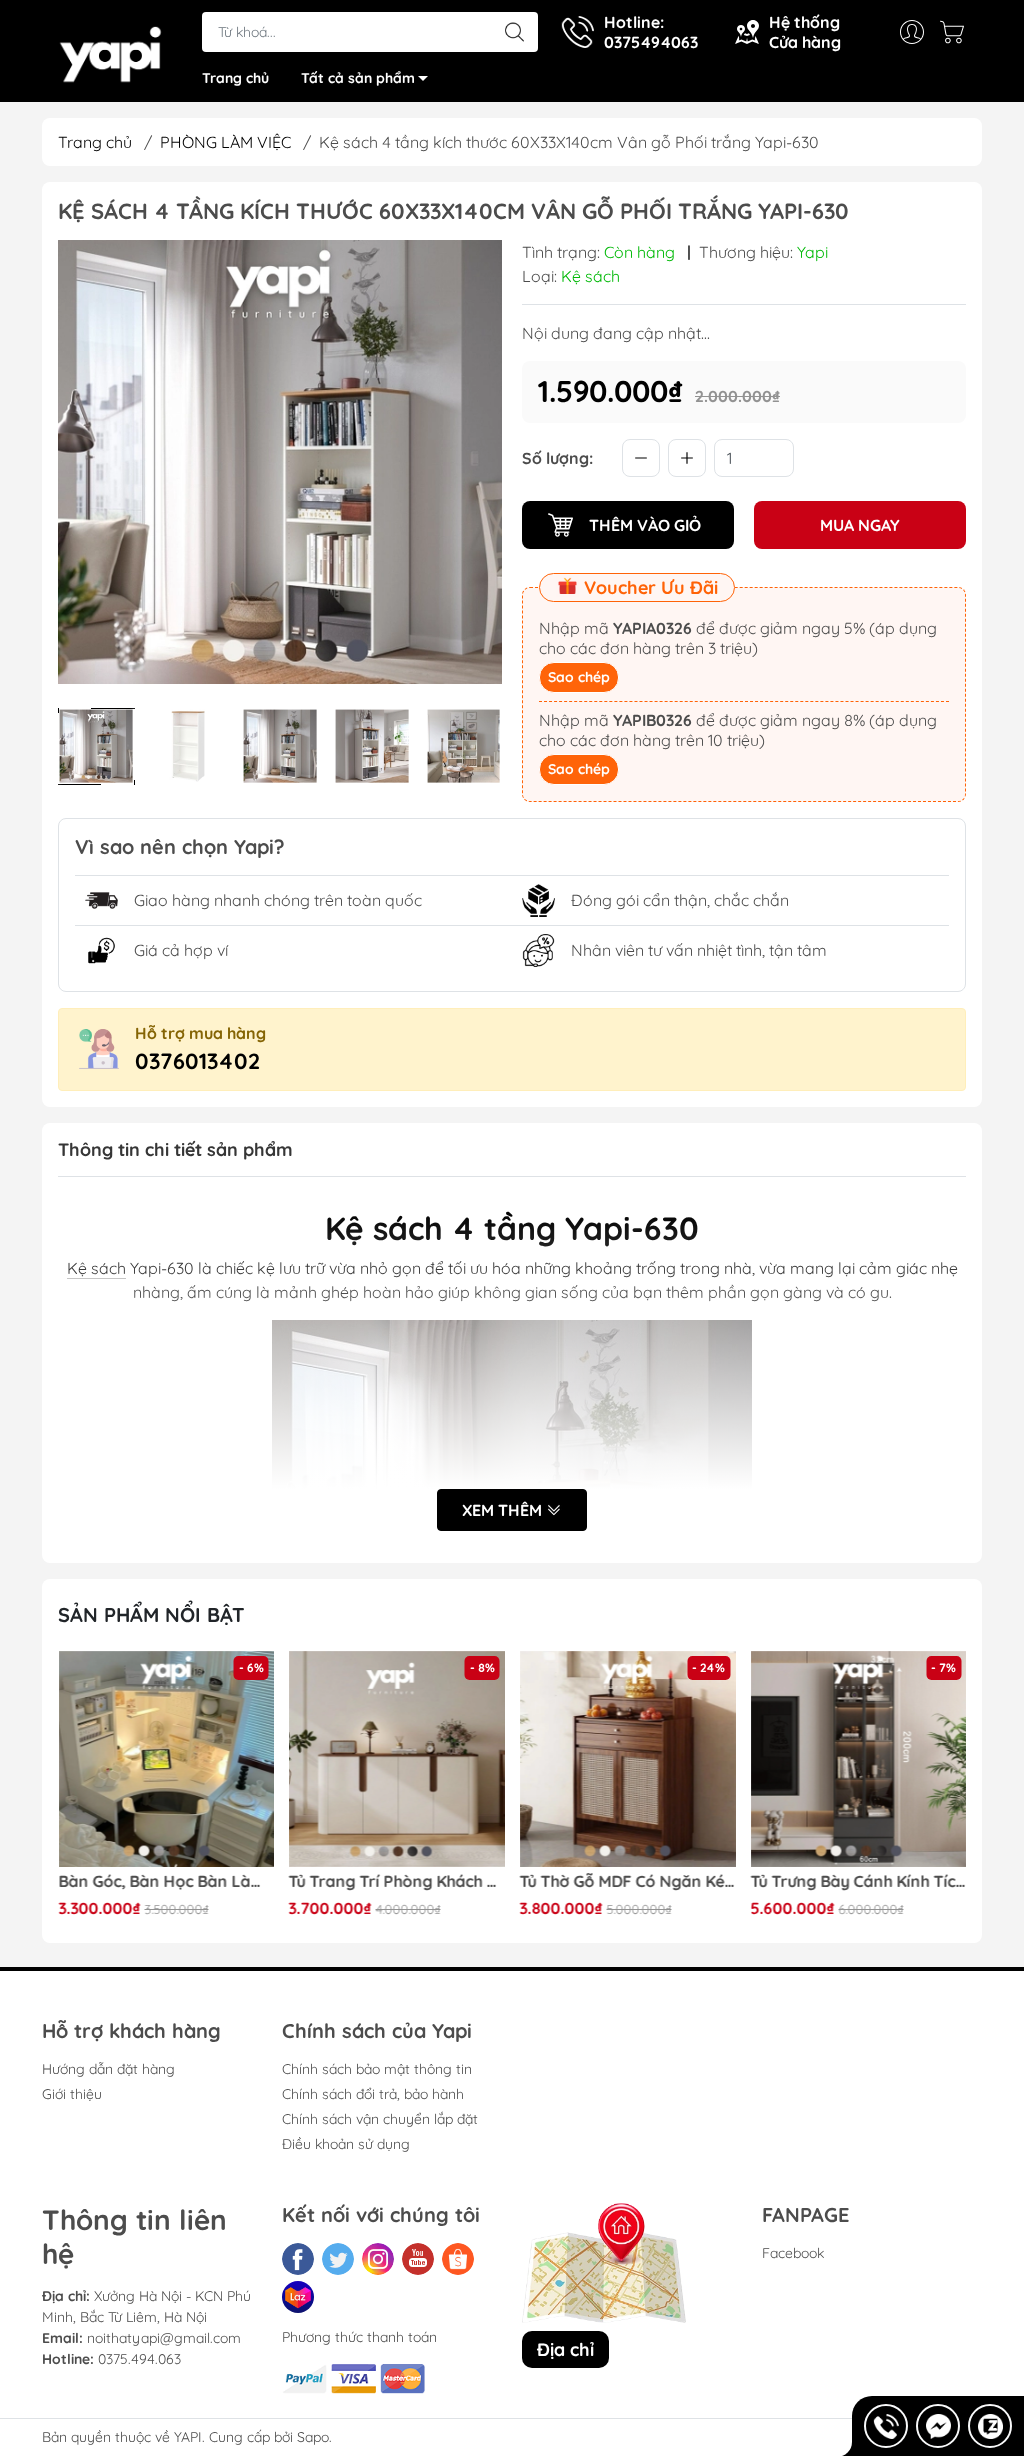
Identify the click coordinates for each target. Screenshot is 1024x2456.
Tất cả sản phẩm (358, 78)
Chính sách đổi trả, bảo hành (373, 2094)
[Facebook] (298, 2259)
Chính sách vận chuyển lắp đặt (380, 2119)
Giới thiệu (72, 2094)
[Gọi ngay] (886, 2426)
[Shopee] (458, 2259)
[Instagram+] (378, 2259)
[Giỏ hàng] (957, 32)
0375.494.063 (139, 2359)
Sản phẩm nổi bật (151, 1614)
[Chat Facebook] (938, 2426)
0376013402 (197, 1061)
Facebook (793, 2253)
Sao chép (579, 677)
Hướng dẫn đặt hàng (108, 2069)
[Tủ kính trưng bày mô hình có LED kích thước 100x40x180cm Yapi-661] (858, 1759)
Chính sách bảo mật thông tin (377, 2069)
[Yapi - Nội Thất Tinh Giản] (112, 53)
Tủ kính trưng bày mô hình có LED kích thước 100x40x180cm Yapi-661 (858, 1881)
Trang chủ (235, 78)
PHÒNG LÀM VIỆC (225, 142)
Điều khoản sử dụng (346, 2144)
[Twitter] (338, 2259)
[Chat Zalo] (990, 2426)
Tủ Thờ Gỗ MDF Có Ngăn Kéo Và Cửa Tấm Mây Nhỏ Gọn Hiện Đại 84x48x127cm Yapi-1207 (397, 1881)
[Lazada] (298, 2297)
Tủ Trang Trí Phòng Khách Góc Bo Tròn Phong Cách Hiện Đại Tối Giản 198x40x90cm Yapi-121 (166, 1881)
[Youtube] (418, 2259)
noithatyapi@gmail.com (164, 2338)
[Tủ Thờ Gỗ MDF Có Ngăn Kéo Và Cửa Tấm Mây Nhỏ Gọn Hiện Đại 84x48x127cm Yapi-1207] (397, 1759)
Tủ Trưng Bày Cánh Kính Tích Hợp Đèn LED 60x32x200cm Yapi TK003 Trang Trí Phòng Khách (628, 1881)
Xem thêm (504, 1510)
